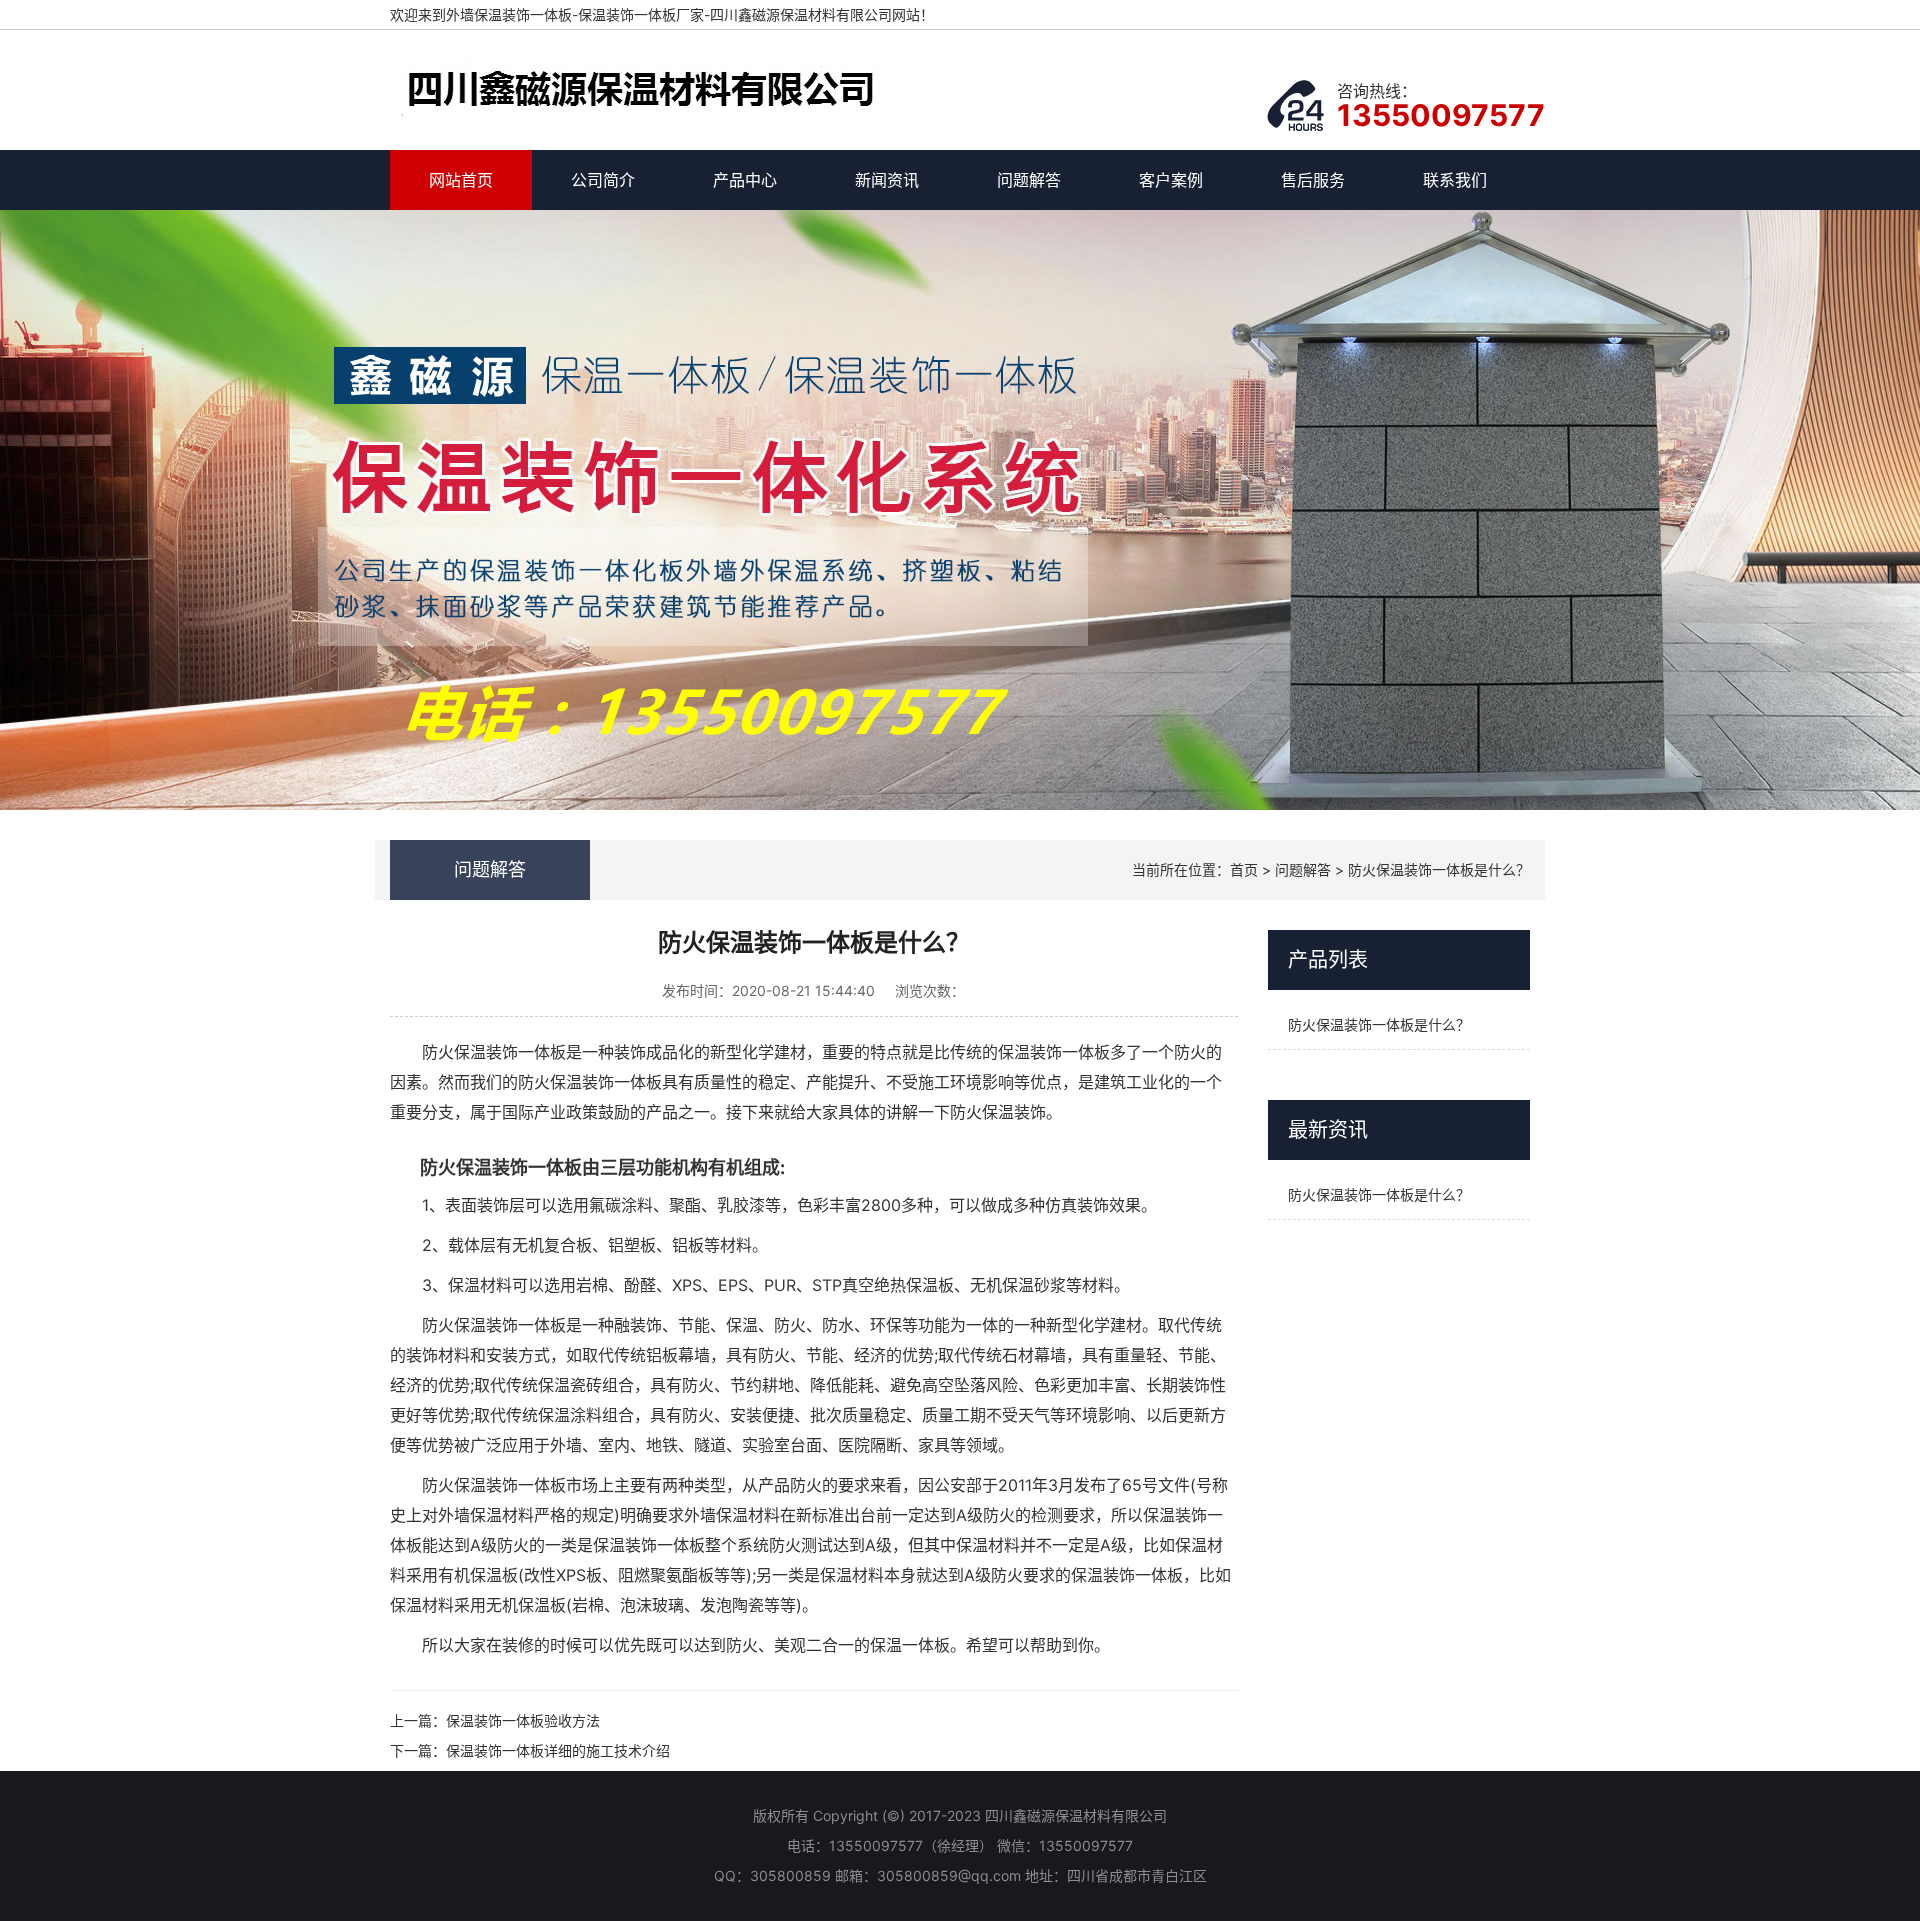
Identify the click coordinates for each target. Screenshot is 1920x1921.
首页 (1244, 869)
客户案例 (1171, 180)
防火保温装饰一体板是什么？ (1439, 869)
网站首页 (461, 180)
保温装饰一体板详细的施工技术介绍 (558, 1750)
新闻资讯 (887, 180)
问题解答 (1029, 180)
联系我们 (1455, 180)
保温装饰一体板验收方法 (523, 1720)
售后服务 (1313, 180)
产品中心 (745, 180)
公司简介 (603, 180)
